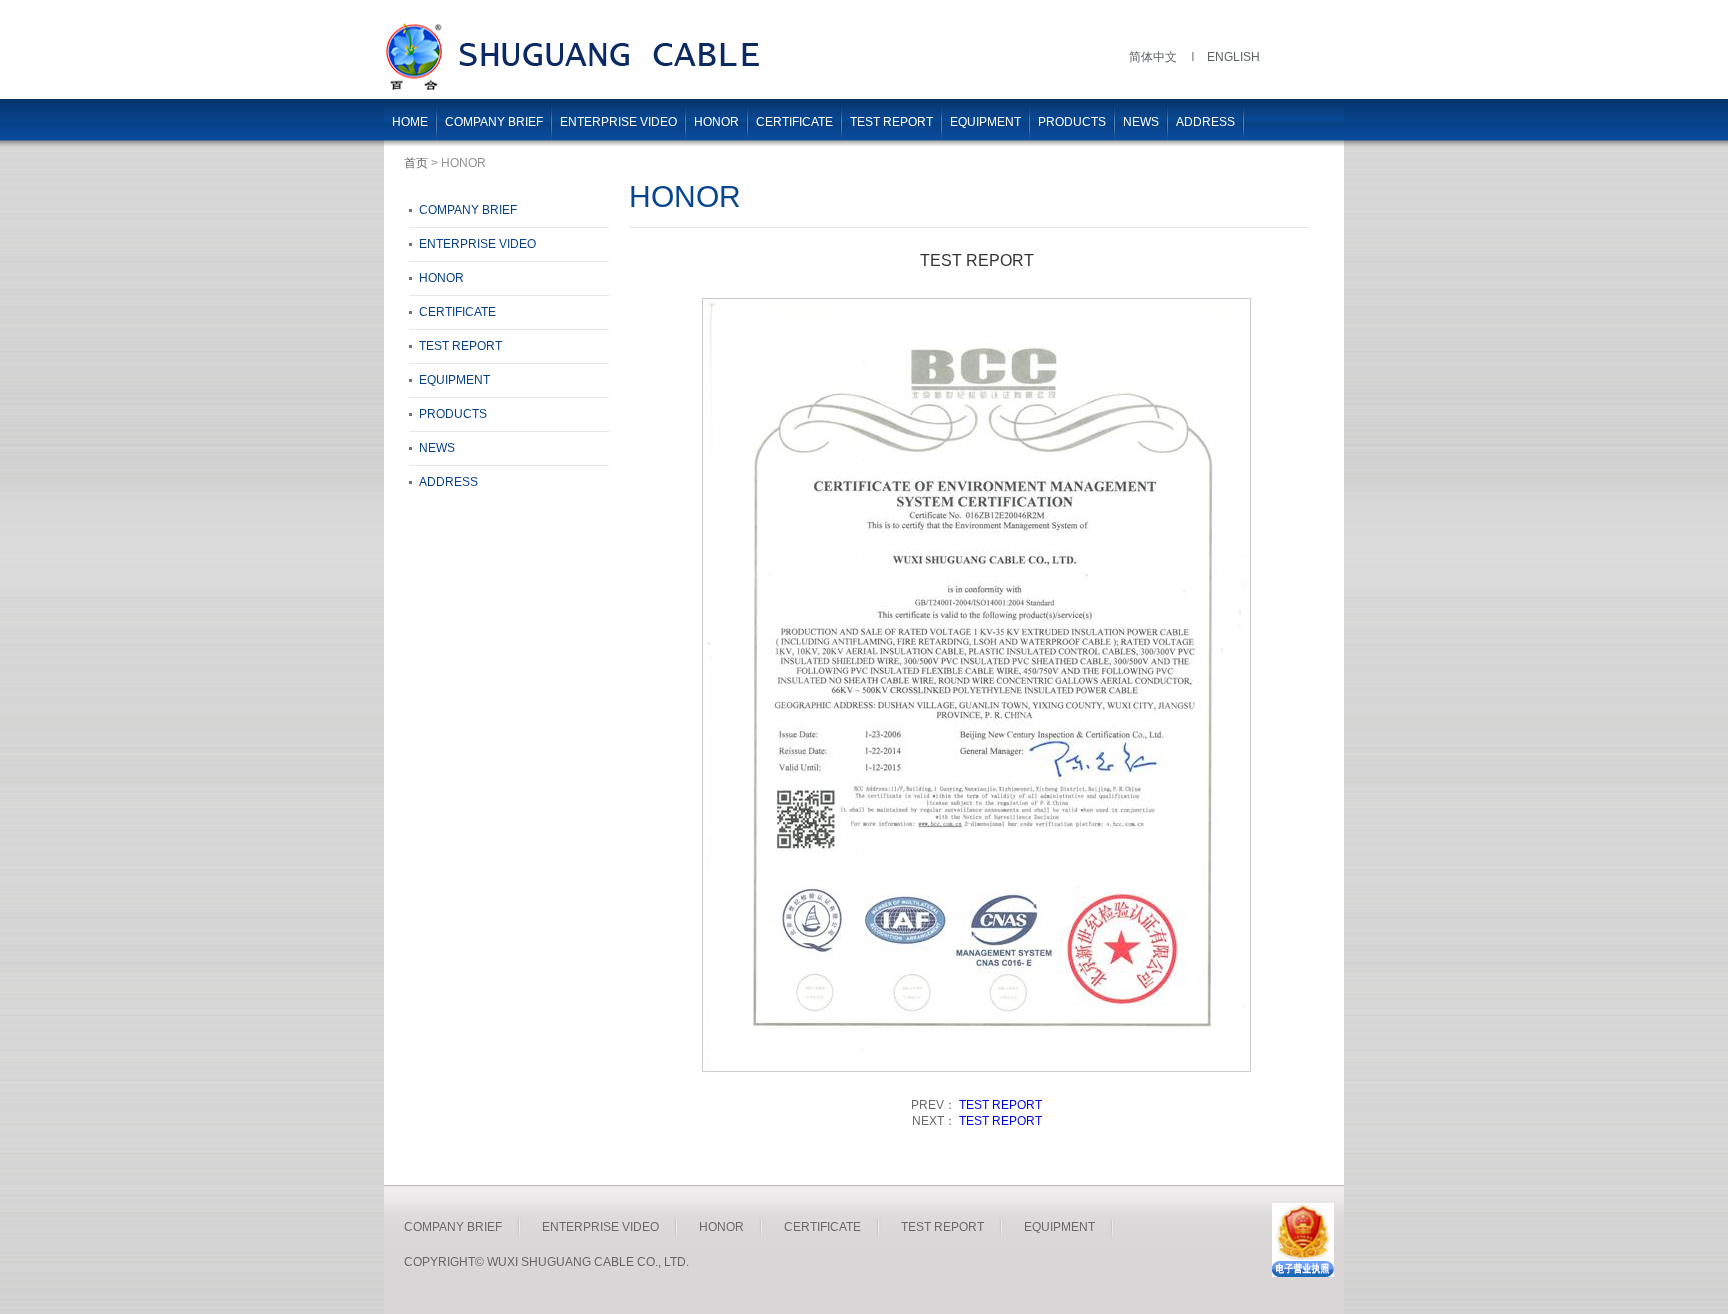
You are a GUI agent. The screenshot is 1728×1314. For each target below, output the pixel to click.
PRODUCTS (1072, 122)
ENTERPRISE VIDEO (618, 122)
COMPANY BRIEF (494, 122)
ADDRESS (1205, 122)
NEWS (1141, 122)
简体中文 (1153, 57)
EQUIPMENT (985, 122)
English (1233, 57)
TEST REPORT (891, 122)
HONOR (716, 122)
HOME (410, 122)
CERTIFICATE (794, 122)
